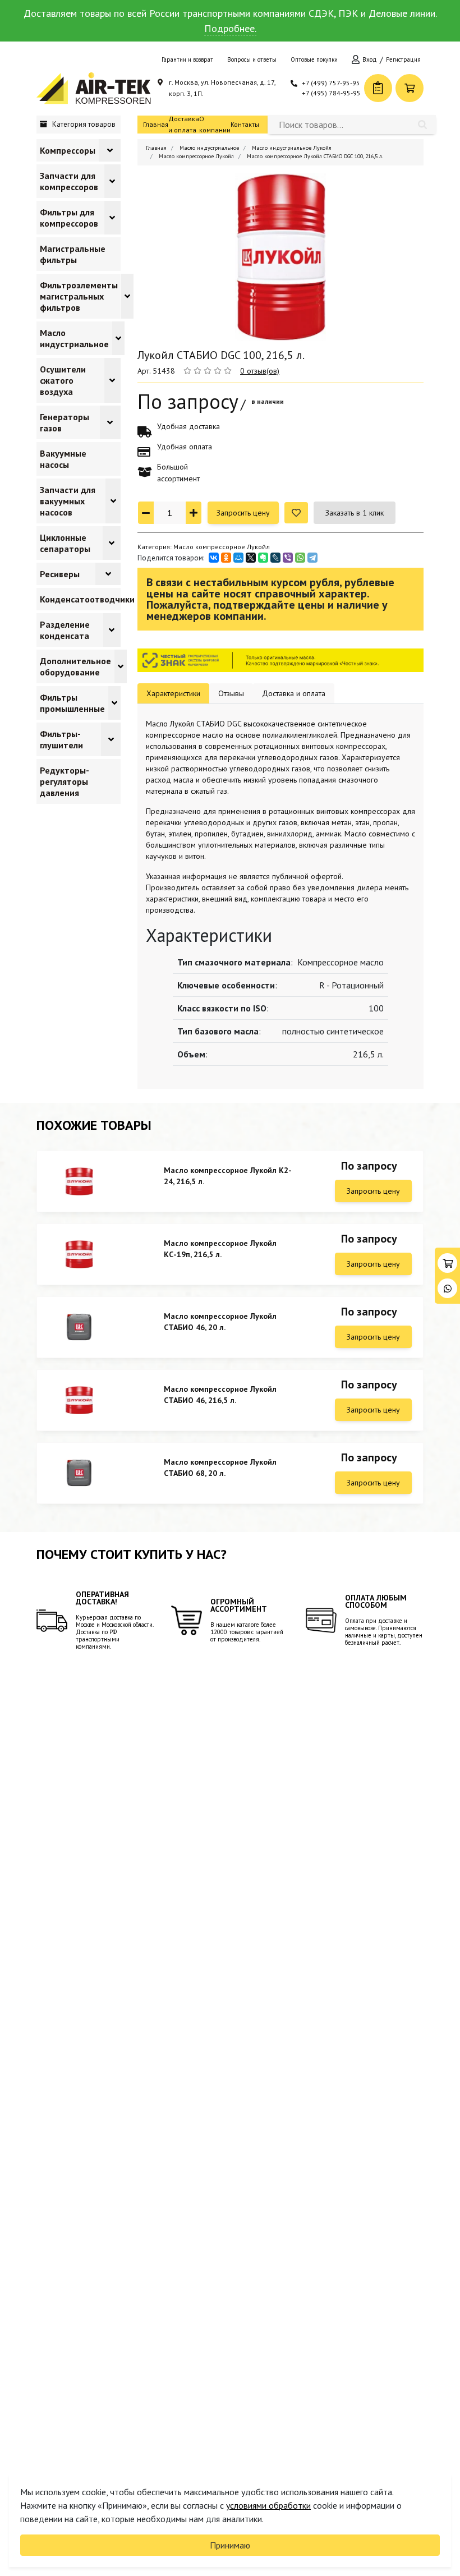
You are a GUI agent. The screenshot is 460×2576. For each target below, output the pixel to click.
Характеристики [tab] (173, 693)
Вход (370, 59)
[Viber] (288, 558)
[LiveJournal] (275, 558)
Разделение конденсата (65, 630)
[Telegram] (312, 558)
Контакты (245, 124)
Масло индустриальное (74, 338)
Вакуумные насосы (63, 459)
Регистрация (403, 59)
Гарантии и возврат (187, 59)
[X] (251, 558)
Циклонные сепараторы (65, 543)
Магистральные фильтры (73, 254)
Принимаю (230, 2545)
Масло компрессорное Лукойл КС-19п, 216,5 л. (220, 1249)
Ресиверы (60, 574)
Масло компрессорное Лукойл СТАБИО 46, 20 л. (220, 1322)
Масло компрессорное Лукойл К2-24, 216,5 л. (228, 1176)
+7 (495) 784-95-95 (331, 93)
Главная (156, 124)
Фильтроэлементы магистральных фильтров (79, 296)
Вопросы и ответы (252, 59)
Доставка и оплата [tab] (294, 693)
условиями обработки (268, 2505)
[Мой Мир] (238, 558)
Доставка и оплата (184, 124)
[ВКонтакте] (214, 558)
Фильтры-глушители (61, 739)
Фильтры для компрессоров (69, 218)
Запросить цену (243, 513)
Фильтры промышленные (72, 703)
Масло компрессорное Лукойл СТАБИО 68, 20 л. (220, 1468)
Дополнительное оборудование (75, 666)
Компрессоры (68, 150)
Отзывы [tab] (231, 693)
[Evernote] (263, 558)
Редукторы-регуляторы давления (65, 781)
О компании (215, 124)
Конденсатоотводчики (87, 599)
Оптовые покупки (314, 59)
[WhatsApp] (300, 558)
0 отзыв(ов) (260, 371)
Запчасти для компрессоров (69, 181)
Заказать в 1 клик (355, 513)
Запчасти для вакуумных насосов (68, 501)
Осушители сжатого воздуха (63, 380)
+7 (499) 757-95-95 (331, 83)
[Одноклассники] (226, 558)
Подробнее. (230, 28)
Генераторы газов (65, 422)
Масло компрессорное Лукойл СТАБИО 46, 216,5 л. (220, 1395)
